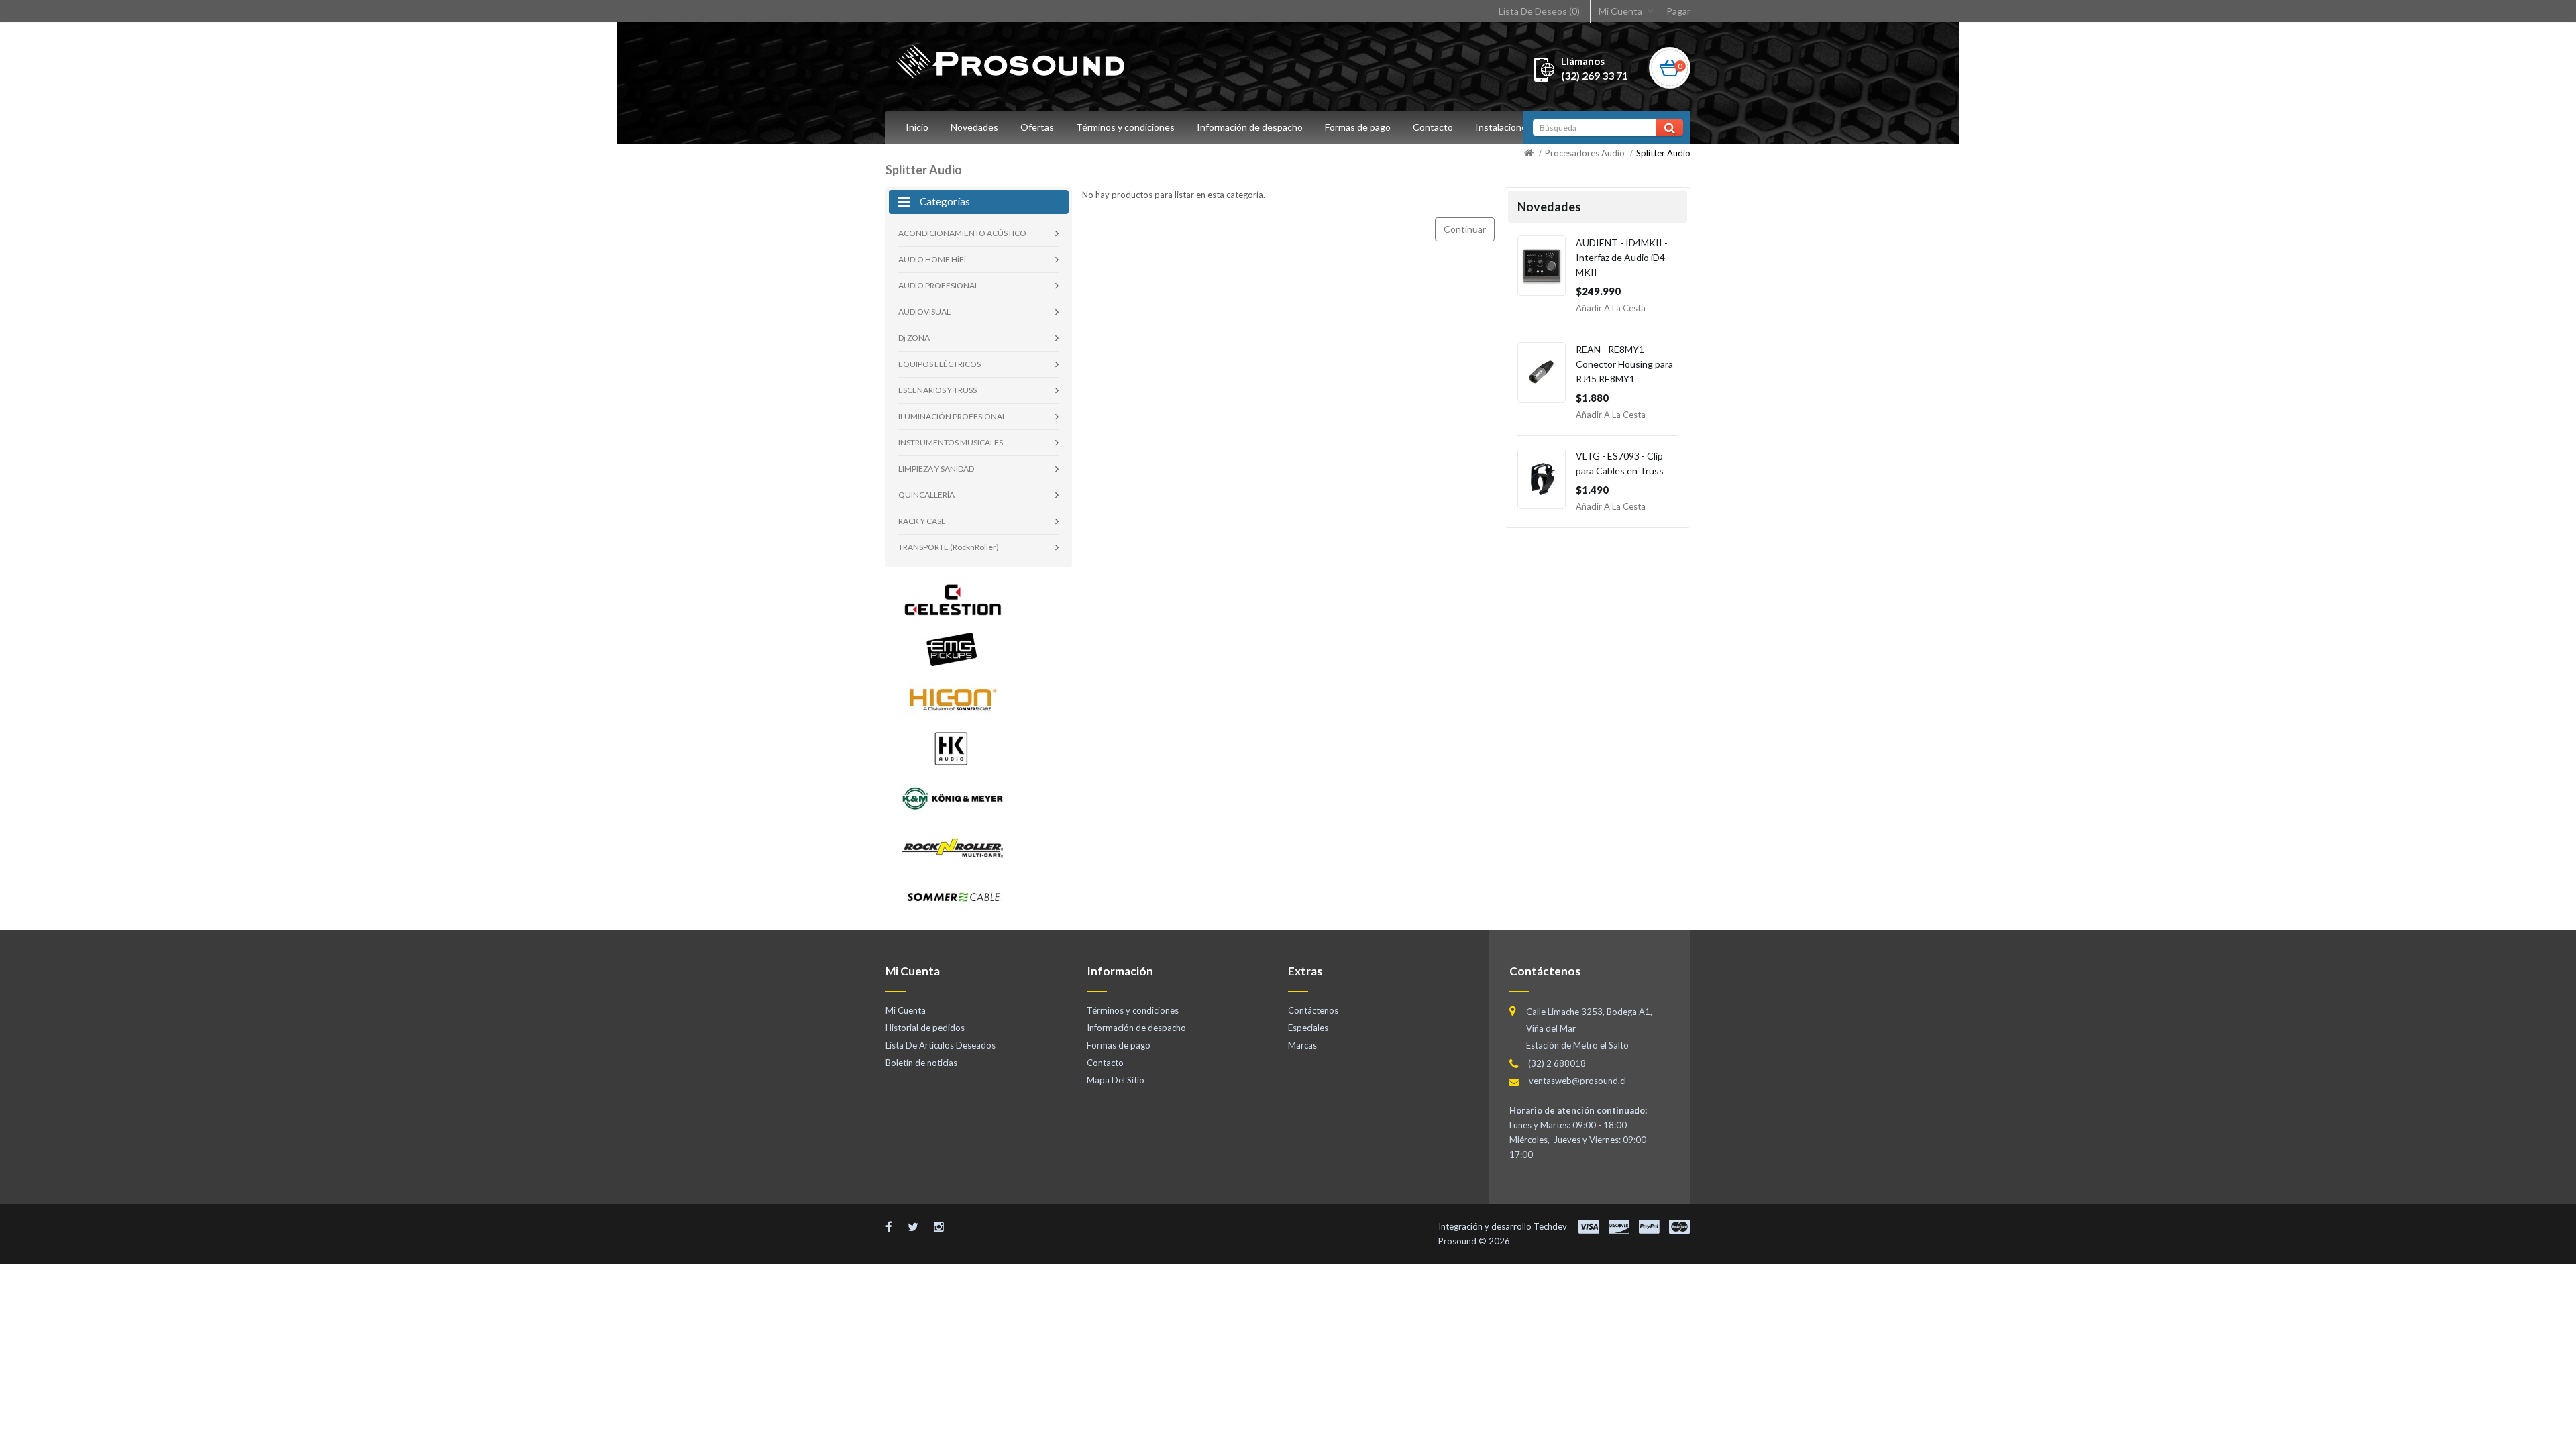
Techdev (1550, 1226)
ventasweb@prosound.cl (1577, 1081)
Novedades (974, 127)
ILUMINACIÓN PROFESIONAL (952, 416)
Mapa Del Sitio (1116, 1080)
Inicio (917, 127)
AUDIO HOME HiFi (932, 259)
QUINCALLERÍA (926, 495)
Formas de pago (1358, 127)
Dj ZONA (914, 338)
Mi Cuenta (1620, 11)
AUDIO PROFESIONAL (938, 285)
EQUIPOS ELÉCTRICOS (940, 364)
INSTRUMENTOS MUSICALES (951, 442)
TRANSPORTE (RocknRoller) (949, 547)
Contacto (1433, 127)
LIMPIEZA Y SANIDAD (936, 469)
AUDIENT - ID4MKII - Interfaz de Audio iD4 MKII (1622, 257)
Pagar (1678, 11)
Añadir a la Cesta (1611, 308)
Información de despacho (1250, 127)
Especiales (1308, 1028)
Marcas (1302, 1045)
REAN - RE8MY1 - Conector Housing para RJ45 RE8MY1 (1624, 364)
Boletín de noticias (921, 1063)
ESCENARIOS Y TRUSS (937, 390)
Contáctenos (1313, 1010)
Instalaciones (1503, 127)
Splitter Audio (1663, 153)
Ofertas (1037, 127)
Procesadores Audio (1585, 153)
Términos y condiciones (1125, 127)
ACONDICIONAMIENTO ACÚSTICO (962, 233)
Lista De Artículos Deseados (941, 1045)
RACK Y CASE (922, 521)
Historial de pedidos (925, 1028)
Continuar (1465, 229)
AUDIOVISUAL (924, 312)
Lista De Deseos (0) (1539, 11)
